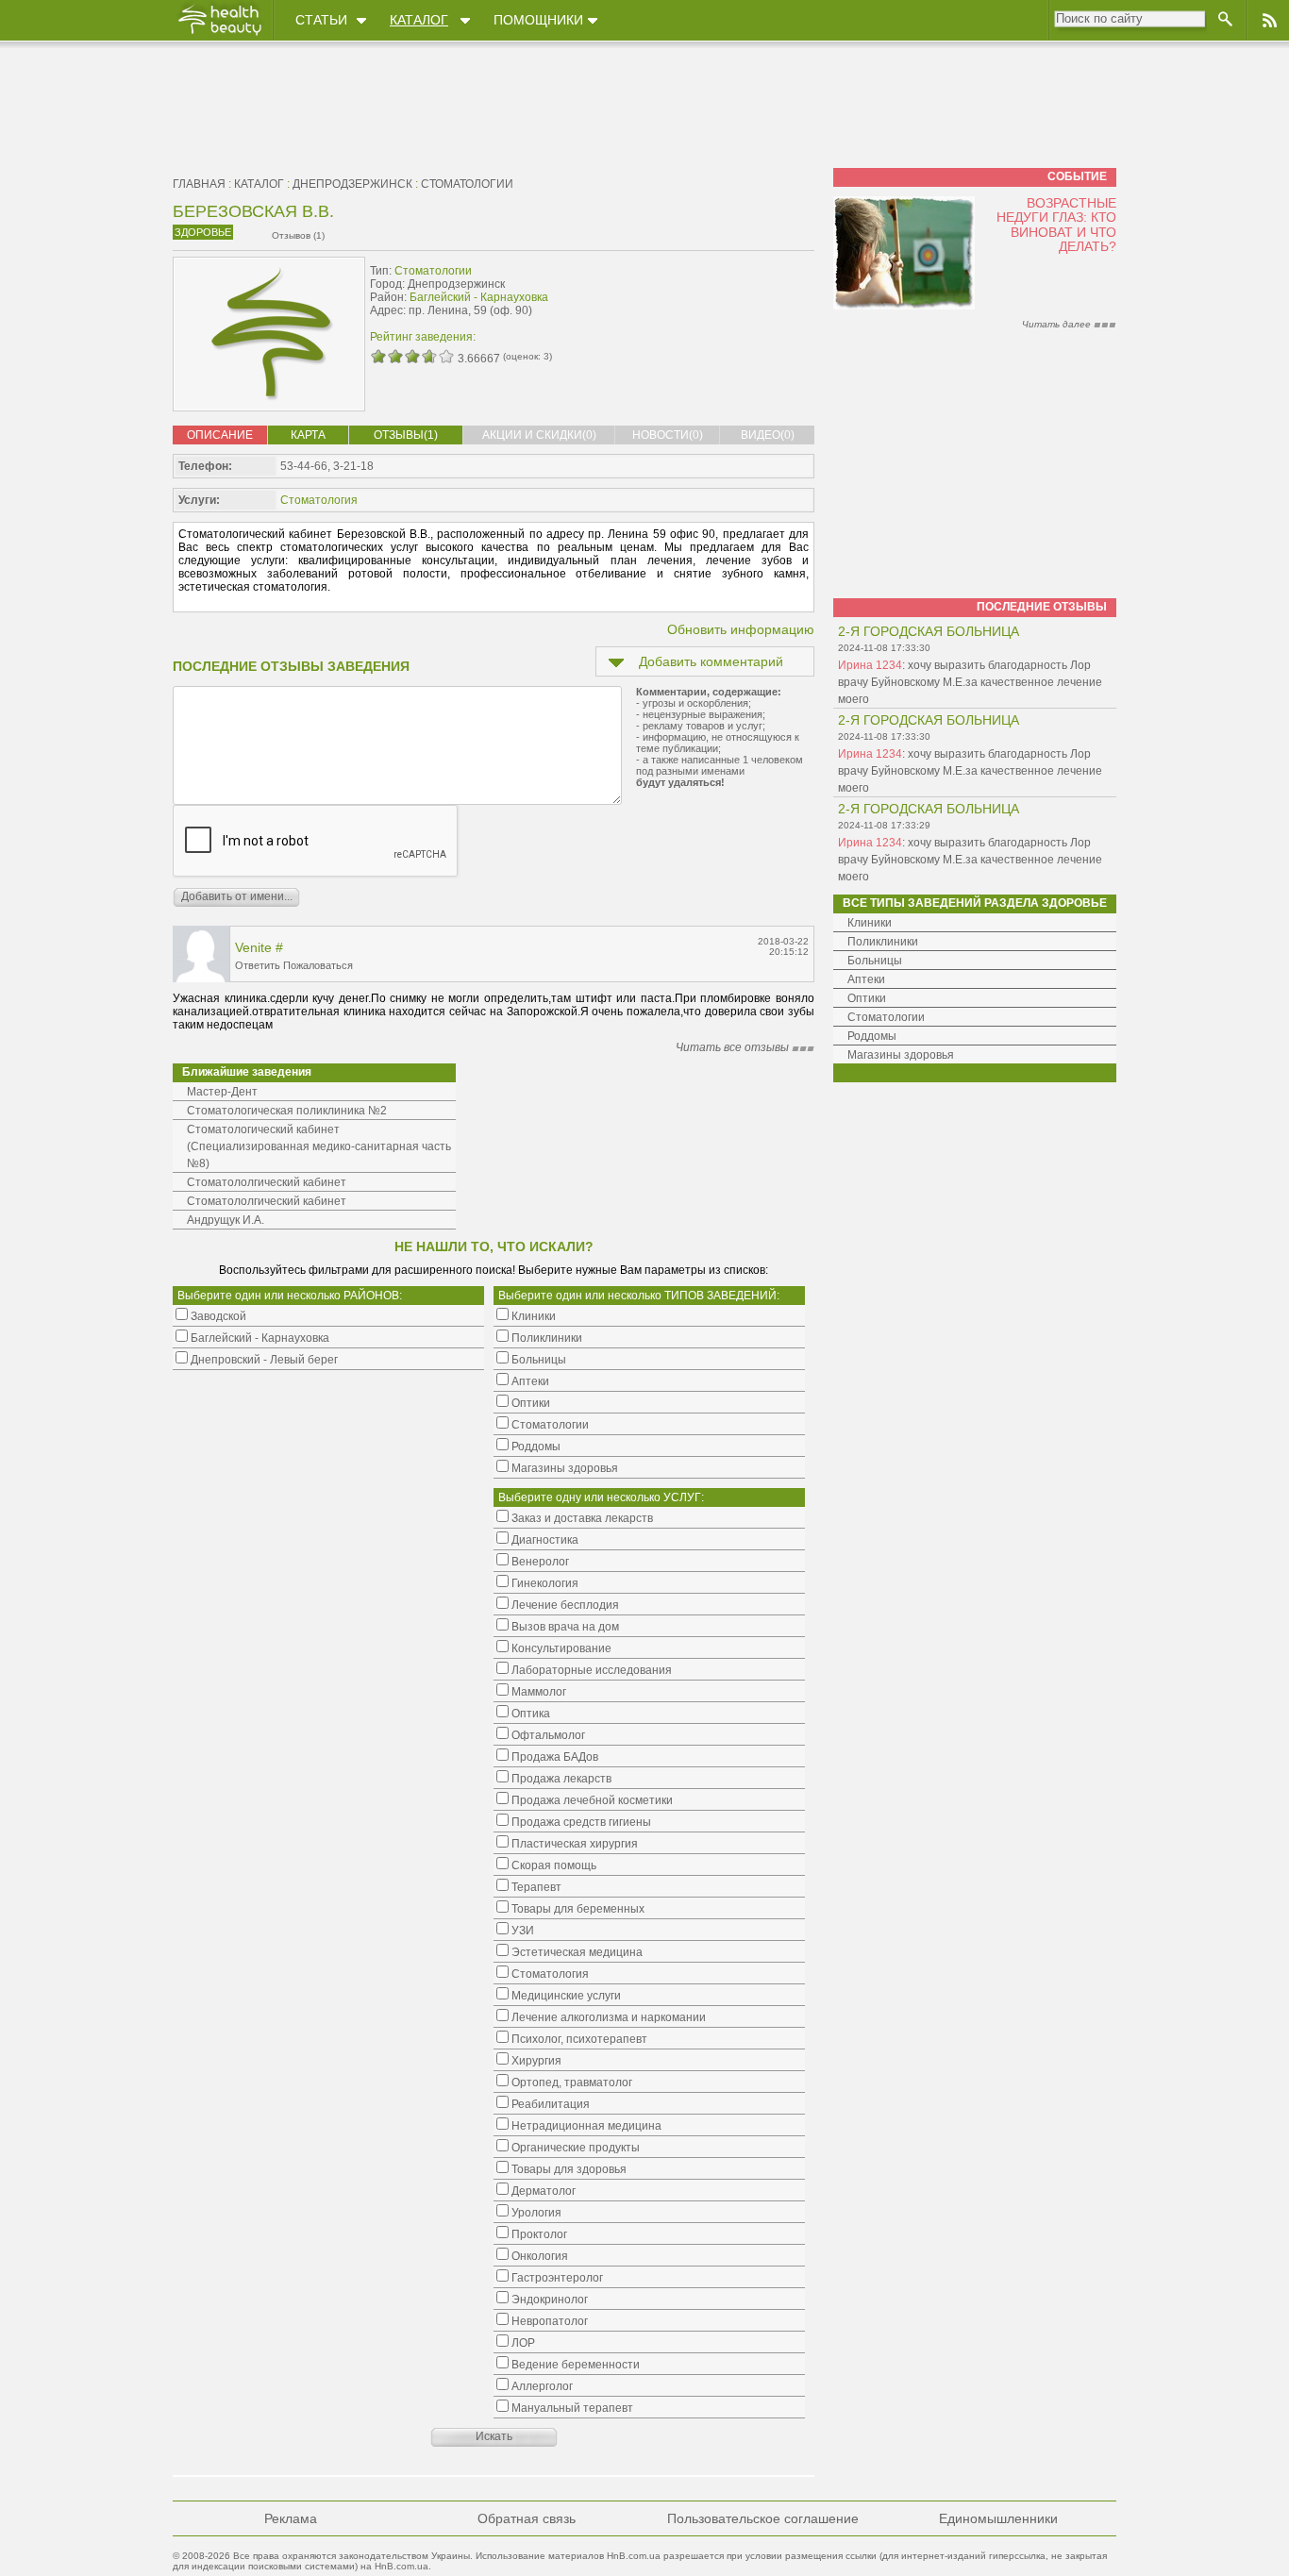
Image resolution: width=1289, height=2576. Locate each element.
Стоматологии (467, 184)
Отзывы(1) (406, 435)
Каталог (419, 20)
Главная (199, 184)
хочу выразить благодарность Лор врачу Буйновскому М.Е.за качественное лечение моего (970, 682)
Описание (220, 435)
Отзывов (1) (298, 235)
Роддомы (872, 1036)
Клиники (870, 923)
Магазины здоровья (901, 1055)
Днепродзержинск (352, 184)
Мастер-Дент (222, 1092)
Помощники (538, 20)
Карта (308, 435)
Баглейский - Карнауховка (479, 297)
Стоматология (319, 500)
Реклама (291, 2518)
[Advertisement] (695, 299)
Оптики (867, 998)
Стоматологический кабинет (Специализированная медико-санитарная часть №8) (319, 1146)
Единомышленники (998, 2518)
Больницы (875, 961)
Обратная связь (527, 2518)
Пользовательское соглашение (763, 2518)
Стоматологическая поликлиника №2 (287, 1111)
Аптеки (866, 979)
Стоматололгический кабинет (267, 1182)
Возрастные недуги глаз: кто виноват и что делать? (1056, 225)
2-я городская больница (929, 631)
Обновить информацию (741, 629)
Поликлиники (883, 942)
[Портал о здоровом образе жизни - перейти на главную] (219, 35)
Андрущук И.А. (226, 1220)
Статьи (321, 20)
